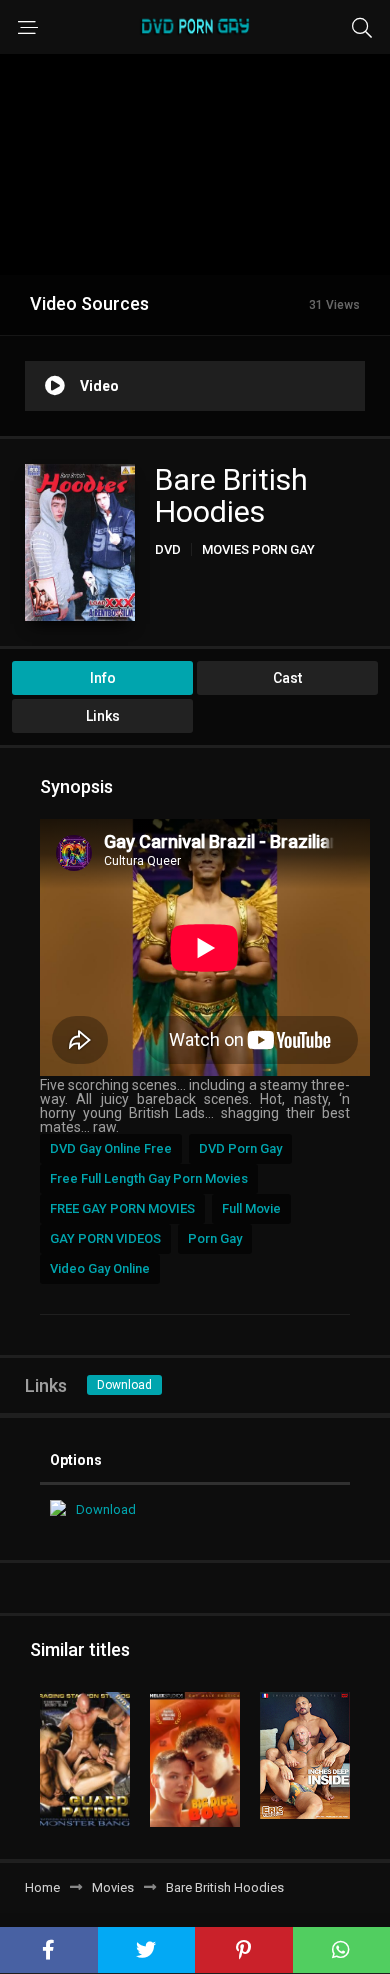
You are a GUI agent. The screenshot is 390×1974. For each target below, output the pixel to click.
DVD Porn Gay (240, 1148)
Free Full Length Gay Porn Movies (149, 1178)
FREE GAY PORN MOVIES (122, 1208)
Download (124, 1385)
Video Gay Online (100, 1268)
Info (103, 678)
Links (103, 716)
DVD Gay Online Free (111, 1148)
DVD (168, 549)
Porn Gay (215, 1238)
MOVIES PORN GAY (258, 549)
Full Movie (251, 1208)
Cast (287, 678)
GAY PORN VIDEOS (105, 1238)
